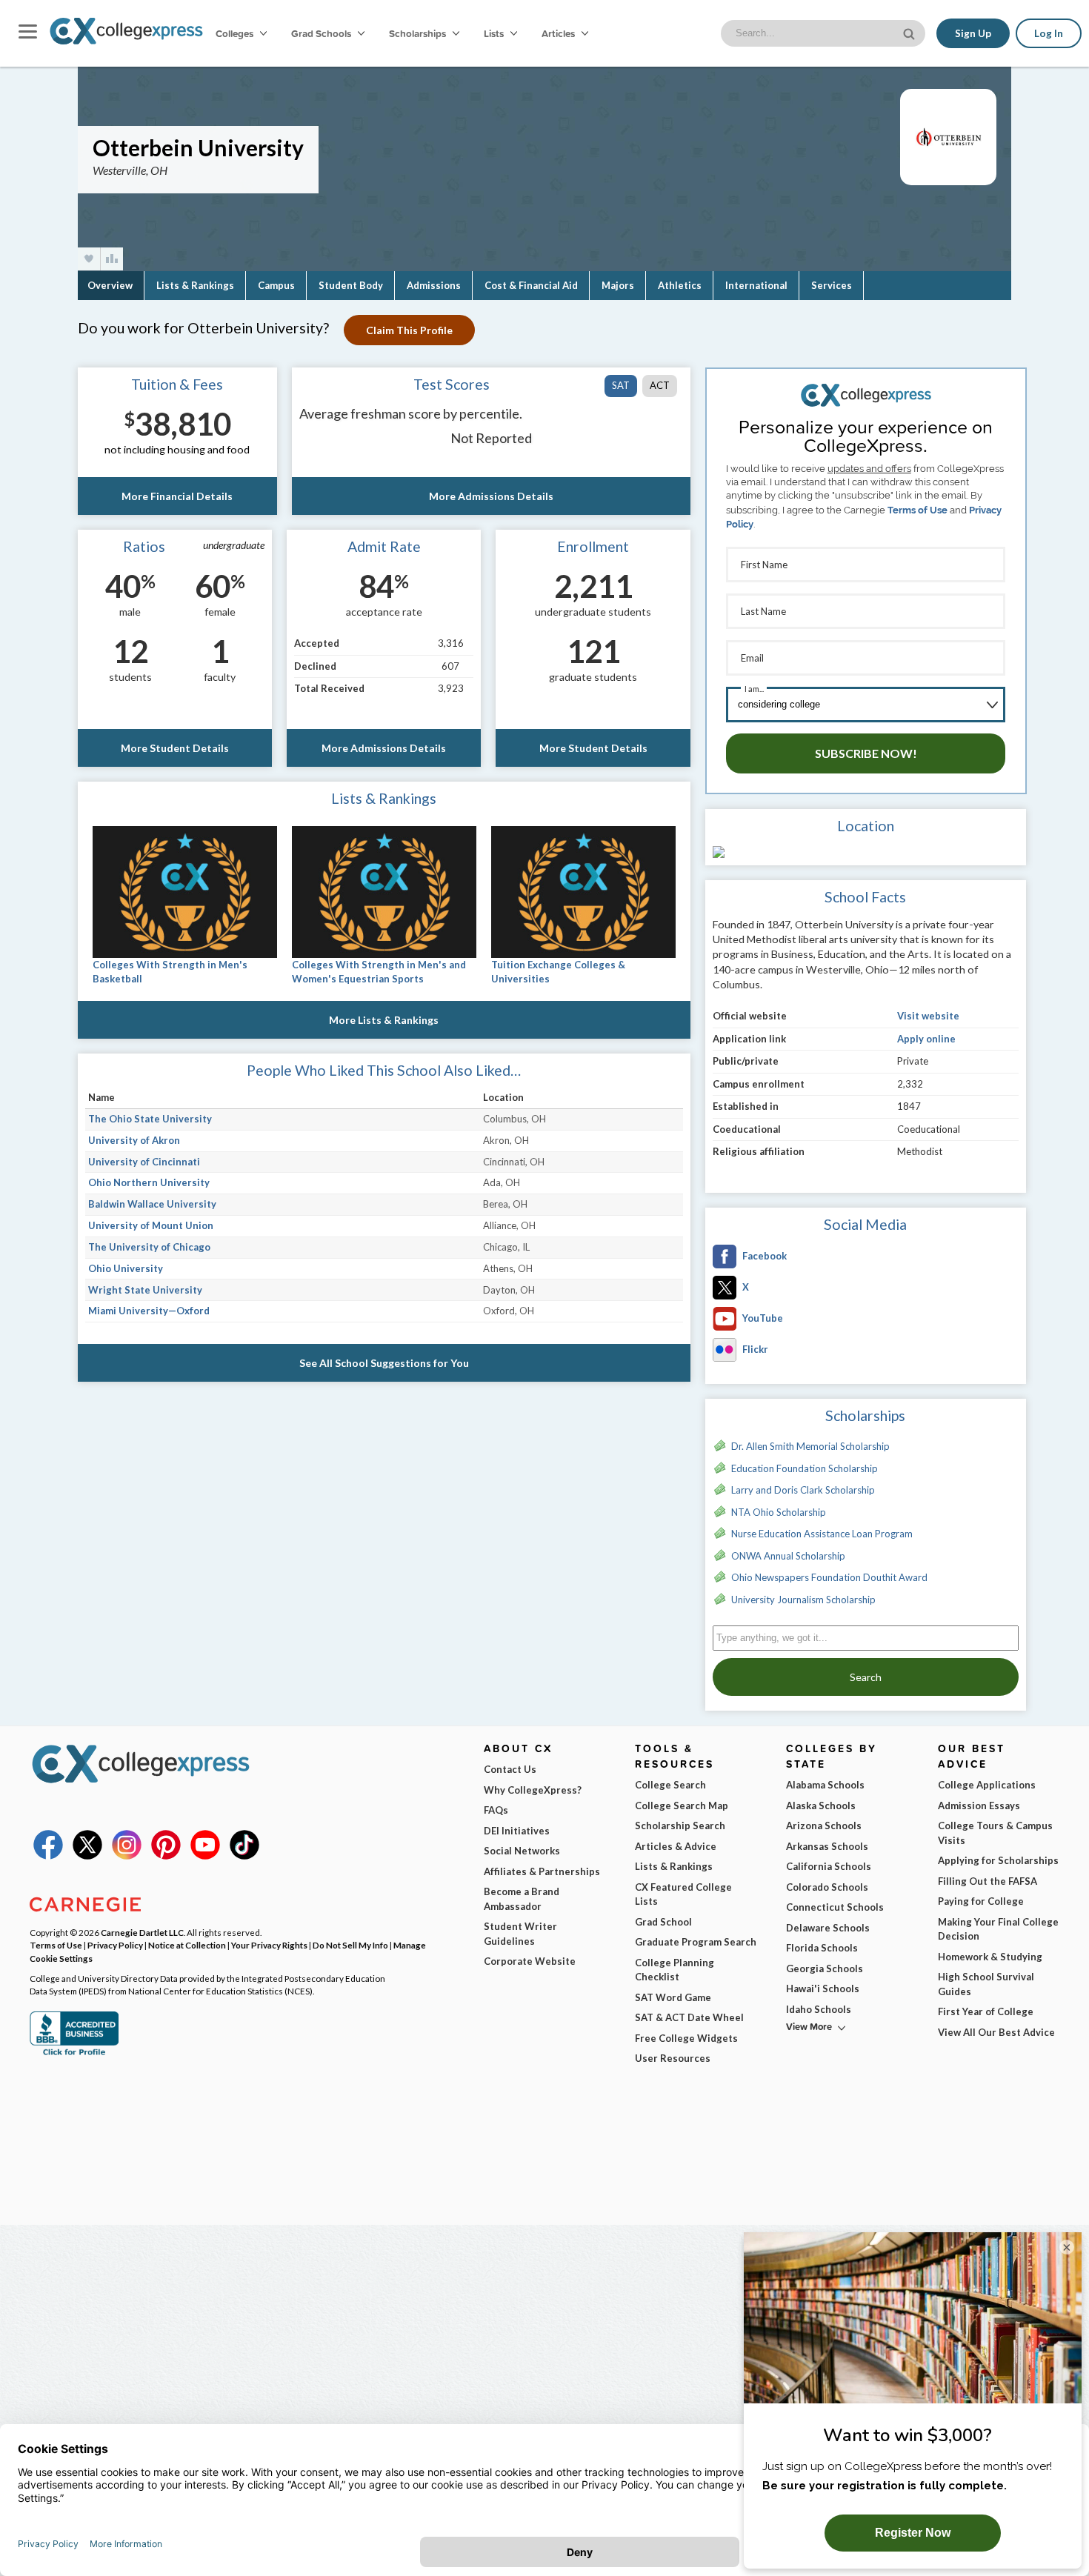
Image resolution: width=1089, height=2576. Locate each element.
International (756, 285)
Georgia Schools (825, 1968)
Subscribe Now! (866, 753)
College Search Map (682, 1805)
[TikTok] (244, 1856)
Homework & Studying (990, 1957)
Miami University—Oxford (149, 1311)
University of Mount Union (151, 1225)
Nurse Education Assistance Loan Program (822, 1534)
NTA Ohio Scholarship (779, 1512)
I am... (754, 689)
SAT (621, 385)
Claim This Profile (409, 330)
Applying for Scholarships (998, 1860)
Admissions (434, 285)
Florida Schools (822, 1948)
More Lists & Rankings (384, 1020)
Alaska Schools (821, 1805)
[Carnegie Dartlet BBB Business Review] (74, 2054)
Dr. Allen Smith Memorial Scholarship (810, 1446)
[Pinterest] (166, 1856)
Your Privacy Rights (269, 1945)
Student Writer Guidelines (520, 1934)
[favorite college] (89, 259)
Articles (559, 33)
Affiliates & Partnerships (542, 1871)
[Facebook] (48, 1856)
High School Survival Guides (986, 1984)
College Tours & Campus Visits (995, 1833)
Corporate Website (530, 1961)
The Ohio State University (150, 1119)
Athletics (680, 285)
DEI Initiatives (517, 1831)
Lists (495, 33)
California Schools (829, 1866)
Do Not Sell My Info (350, 1945)
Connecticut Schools (835, 1907)
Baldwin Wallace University (152, 1204)
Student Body (351, 285)
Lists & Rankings (195, 285)
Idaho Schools (819, 2009)
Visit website (928, 1016)
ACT (660, 385)
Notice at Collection (187, 1945)
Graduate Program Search (696, 1942)
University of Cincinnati (144, 1162)
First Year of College (986, 2011)
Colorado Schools (827, 1887)
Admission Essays (979, 1805)
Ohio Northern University (149, 1182)
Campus (276, 285)
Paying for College (981, 1901)
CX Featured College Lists (683, 1894)
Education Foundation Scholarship (805, 1468)
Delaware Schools (828, 1928)
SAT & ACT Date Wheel (689, 2017)
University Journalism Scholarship (803, 1600)
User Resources (673, 2058)
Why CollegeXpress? (533, 1790)
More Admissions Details (491, 496)
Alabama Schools (825, 1785)
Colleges (234, 33)
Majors (618, 285)
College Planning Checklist (675, 1970)
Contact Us (510, 1769)
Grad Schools (322, 33)
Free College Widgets (686, 2038)
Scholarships (419, 33)
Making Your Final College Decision (998, 1929)
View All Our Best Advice (996, 2032)
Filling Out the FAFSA (988, 1881)
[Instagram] (127, 1856)
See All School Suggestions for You (384, 1363)
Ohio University (126, 1268)
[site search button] (910, 32)
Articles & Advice (676, 1846)
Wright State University (145, 1290)
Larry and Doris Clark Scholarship (803, 1490)
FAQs (496, 1810)
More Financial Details (177, 496)
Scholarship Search (680, 1826)
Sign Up (973, 33)
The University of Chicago (149, 1247)
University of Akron (134, 1140)
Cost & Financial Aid (531, 285)
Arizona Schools (824, 1826)
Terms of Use (918, 510)
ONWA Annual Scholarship (788, 1556)
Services (832, 285)
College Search (670, 1785)
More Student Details (175, 748)
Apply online (926, 1039)
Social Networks (522, 1851)
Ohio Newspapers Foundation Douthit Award (829, 1577)
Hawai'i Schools (823, 1988)
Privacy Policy (115, 1945)
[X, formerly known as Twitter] (87, 1856)
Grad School (663, 1922)
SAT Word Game (673, 1997)
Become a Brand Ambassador (522, 1899)
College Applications (987, 1785)
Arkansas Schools (827, 1846)
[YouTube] (205, 1856)
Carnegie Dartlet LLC (142, 1932)
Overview (110, 285)
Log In (1049, 33)
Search (866, 1677)
